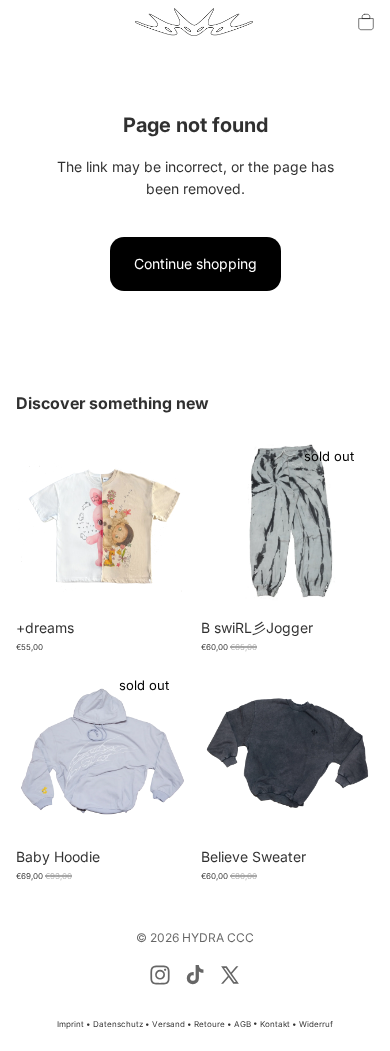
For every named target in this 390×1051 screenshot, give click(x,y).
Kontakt (276, 1024)
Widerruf (316, 1024)
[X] (230, 975)
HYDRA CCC (218, 937)
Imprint (70, 1024)
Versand (169, 1024)
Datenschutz (119, 1024)
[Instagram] (160, 975)
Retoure (210, 1024)
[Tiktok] (195, 975)
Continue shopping (195, 263)
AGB (242, 1024)
